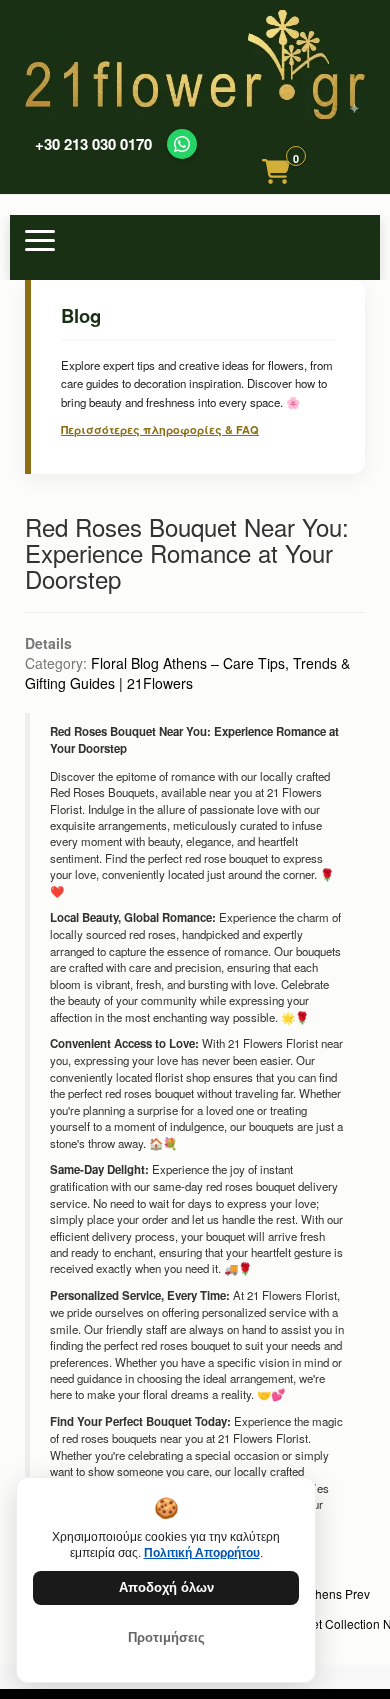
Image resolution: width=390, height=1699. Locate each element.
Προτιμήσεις (166, 1637)
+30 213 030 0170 (93, 144)
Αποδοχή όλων (166, 1587)
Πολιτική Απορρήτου (202, 1553)
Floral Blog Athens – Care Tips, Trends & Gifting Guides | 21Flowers (187, 673)
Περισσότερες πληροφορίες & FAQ (160, 429)
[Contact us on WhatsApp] (182, 144)
